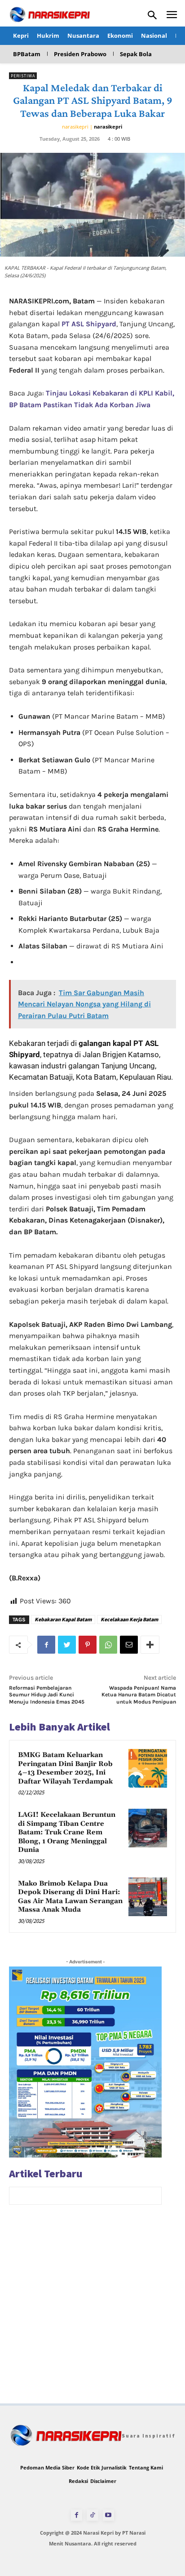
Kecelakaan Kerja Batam (129, 1619)
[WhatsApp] (108, 1645)
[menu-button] (172, 16)
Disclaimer (103, 2481)
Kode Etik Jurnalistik (102, 2467)
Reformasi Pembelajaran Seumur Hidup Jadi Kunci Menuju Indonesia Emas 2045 (47, 1695)
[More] (150, 1645)
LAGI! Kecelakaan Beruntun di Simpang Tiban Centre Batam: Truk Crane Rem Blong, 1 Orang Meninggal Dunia (67, 1832)
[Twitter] (67, 1645)
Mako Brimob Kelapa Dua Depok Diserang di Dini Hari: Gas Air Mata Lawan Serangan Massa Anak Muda (70, 1897)
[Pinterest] (88, 1645)
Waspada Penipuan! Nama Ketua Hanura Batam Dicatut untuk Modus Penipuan (139, 1695)
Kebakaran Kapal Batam (63, 1619)
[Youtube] (108, 2515)
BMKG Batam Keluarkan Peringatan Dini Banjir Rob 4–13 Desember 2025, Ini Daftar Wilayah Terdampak (65, 1768)
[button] (152, 15)
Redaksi (78, 2481)
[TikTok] (92, 2515)
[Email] (129, 1645)
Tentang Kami (146, 2467)
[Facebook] (46, 1645)
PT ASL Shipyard (89, 324)
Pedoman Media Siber (47, 2467)
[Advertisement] (92, 2311)
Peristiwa (23, 76)
